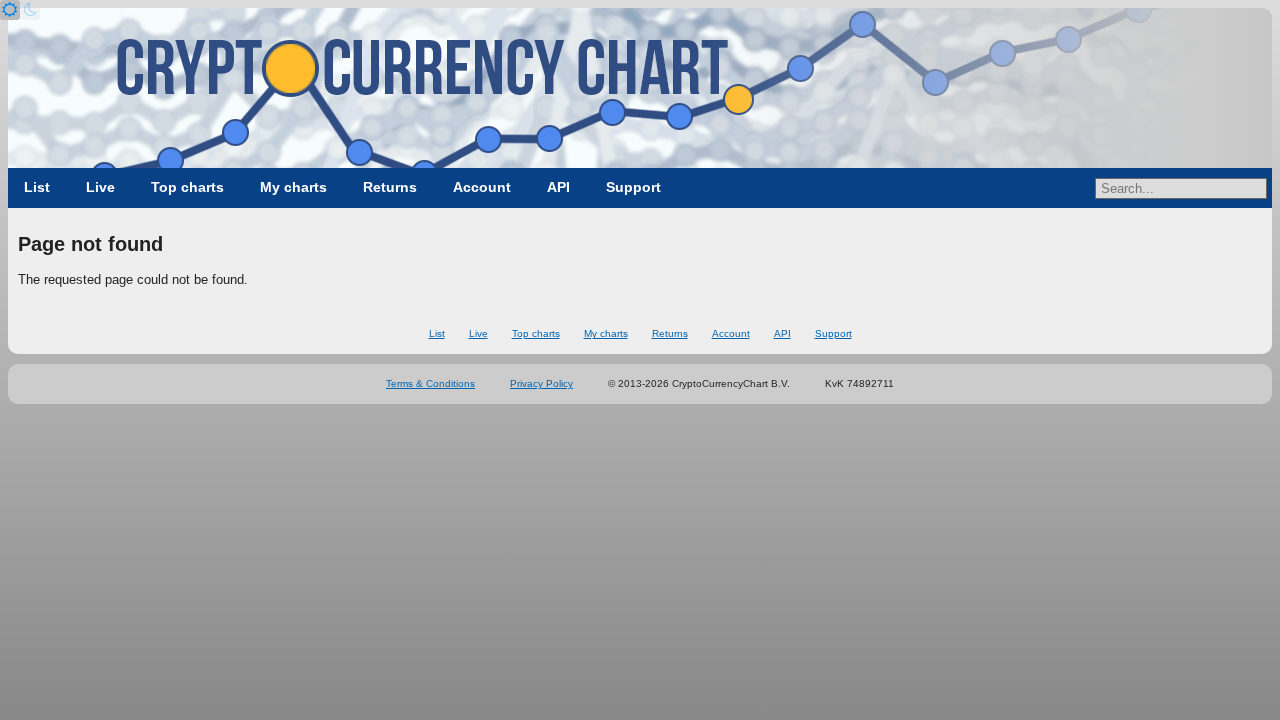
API (558, 187)
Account (482, 187)
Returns (390, 187)
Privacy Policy (541, 383)
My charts (293, 187)
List (37, 187)
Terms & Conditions (430, 383)
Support (633, 187)
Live (100, 187)
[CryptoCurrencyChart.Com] (640, 88)
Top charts (187, 187)
